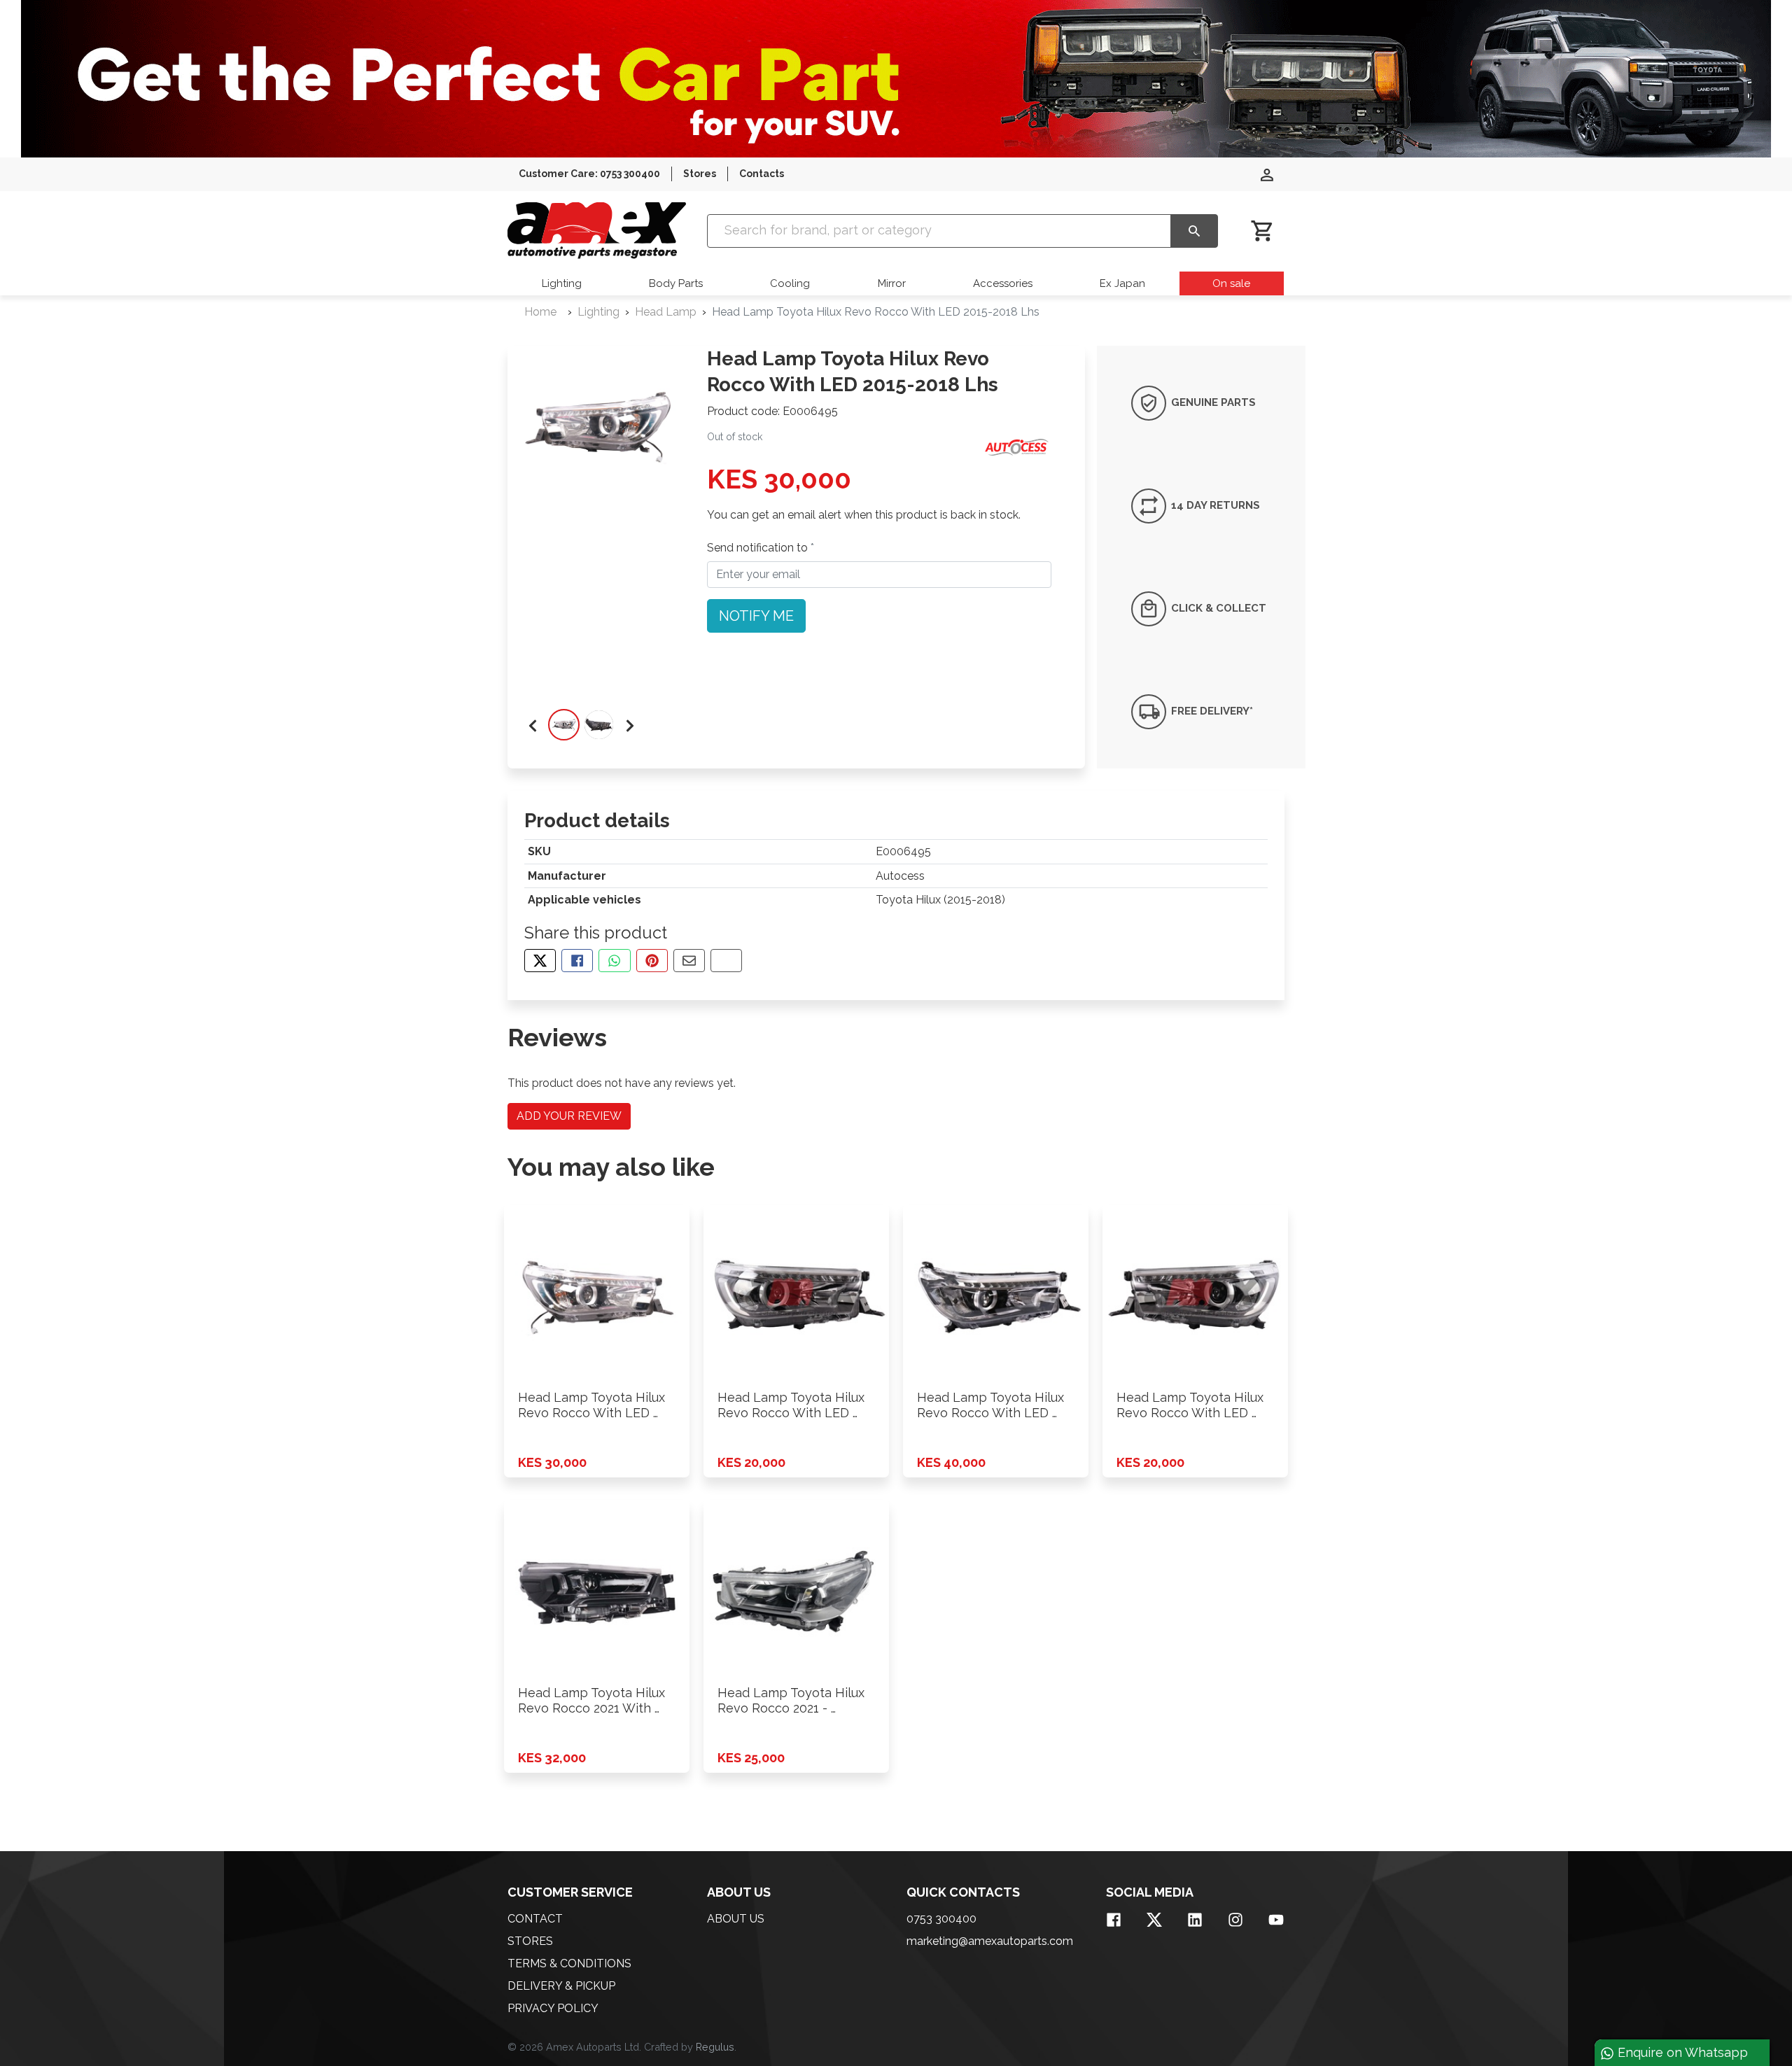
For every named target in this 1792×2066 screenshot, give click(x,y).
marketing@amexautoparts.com (990, 1941)
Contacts (762, 174)
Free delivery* (1211, 711)
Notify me (756, 616)
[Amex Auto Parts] (597, 231)
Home (540, 312)
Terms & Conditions (569, 1963)
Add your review (569, 1116)
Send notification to (759, 548)
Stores (700, 174)
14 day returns (1214, 505)
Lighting (562, 283)
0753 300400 (941, 1919)
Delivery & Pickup (561, 1986)
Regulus (715, 2047)
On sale (1231, 283)
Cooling (790, 283)
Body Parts (676, 283)
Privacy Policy (553, 2008)
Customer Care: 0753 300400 (589, 174)
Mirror (892, 283)
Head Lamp (666, 312)
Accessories (1003, 283)
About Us (736, 1919)
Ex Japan (1122, 283)
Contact (535, 1919)
